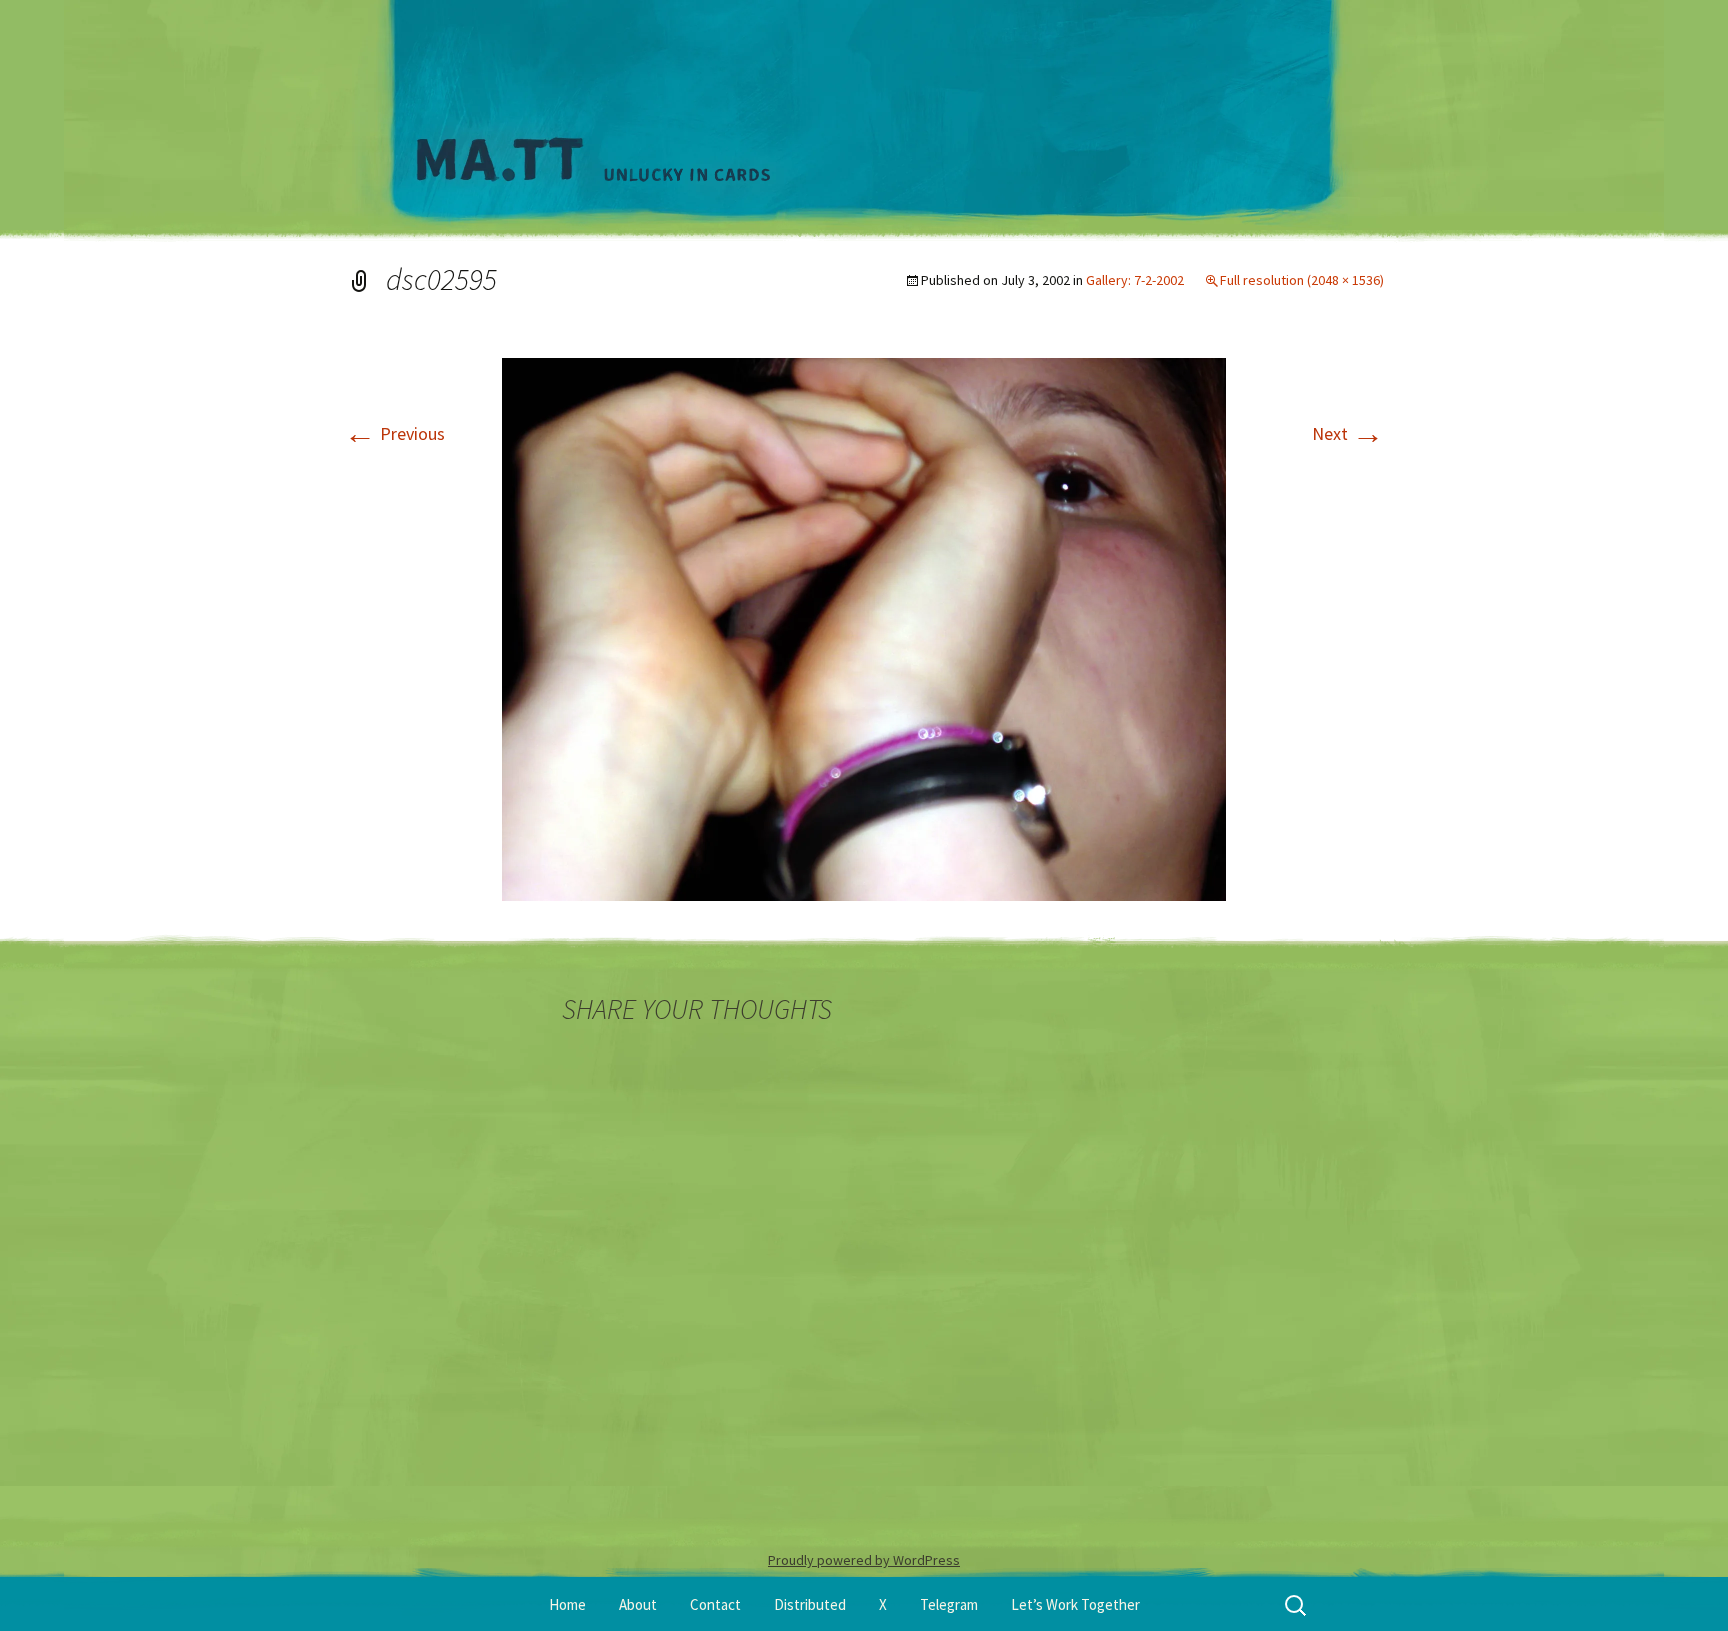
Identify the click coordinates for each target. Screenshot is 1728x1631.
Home (567, 1604)
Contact (715, 1604)
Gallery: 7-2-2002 (1135, 280)
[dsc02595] (864, 627)
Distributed (810, 1604)
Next (1348, 433)
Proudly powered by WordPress (864, 1560)
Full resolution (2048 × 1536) (1302, 280)
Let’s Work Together (1075, 1604)
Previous (394, 433)
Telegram (949, 1604)
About (638, 1604)
